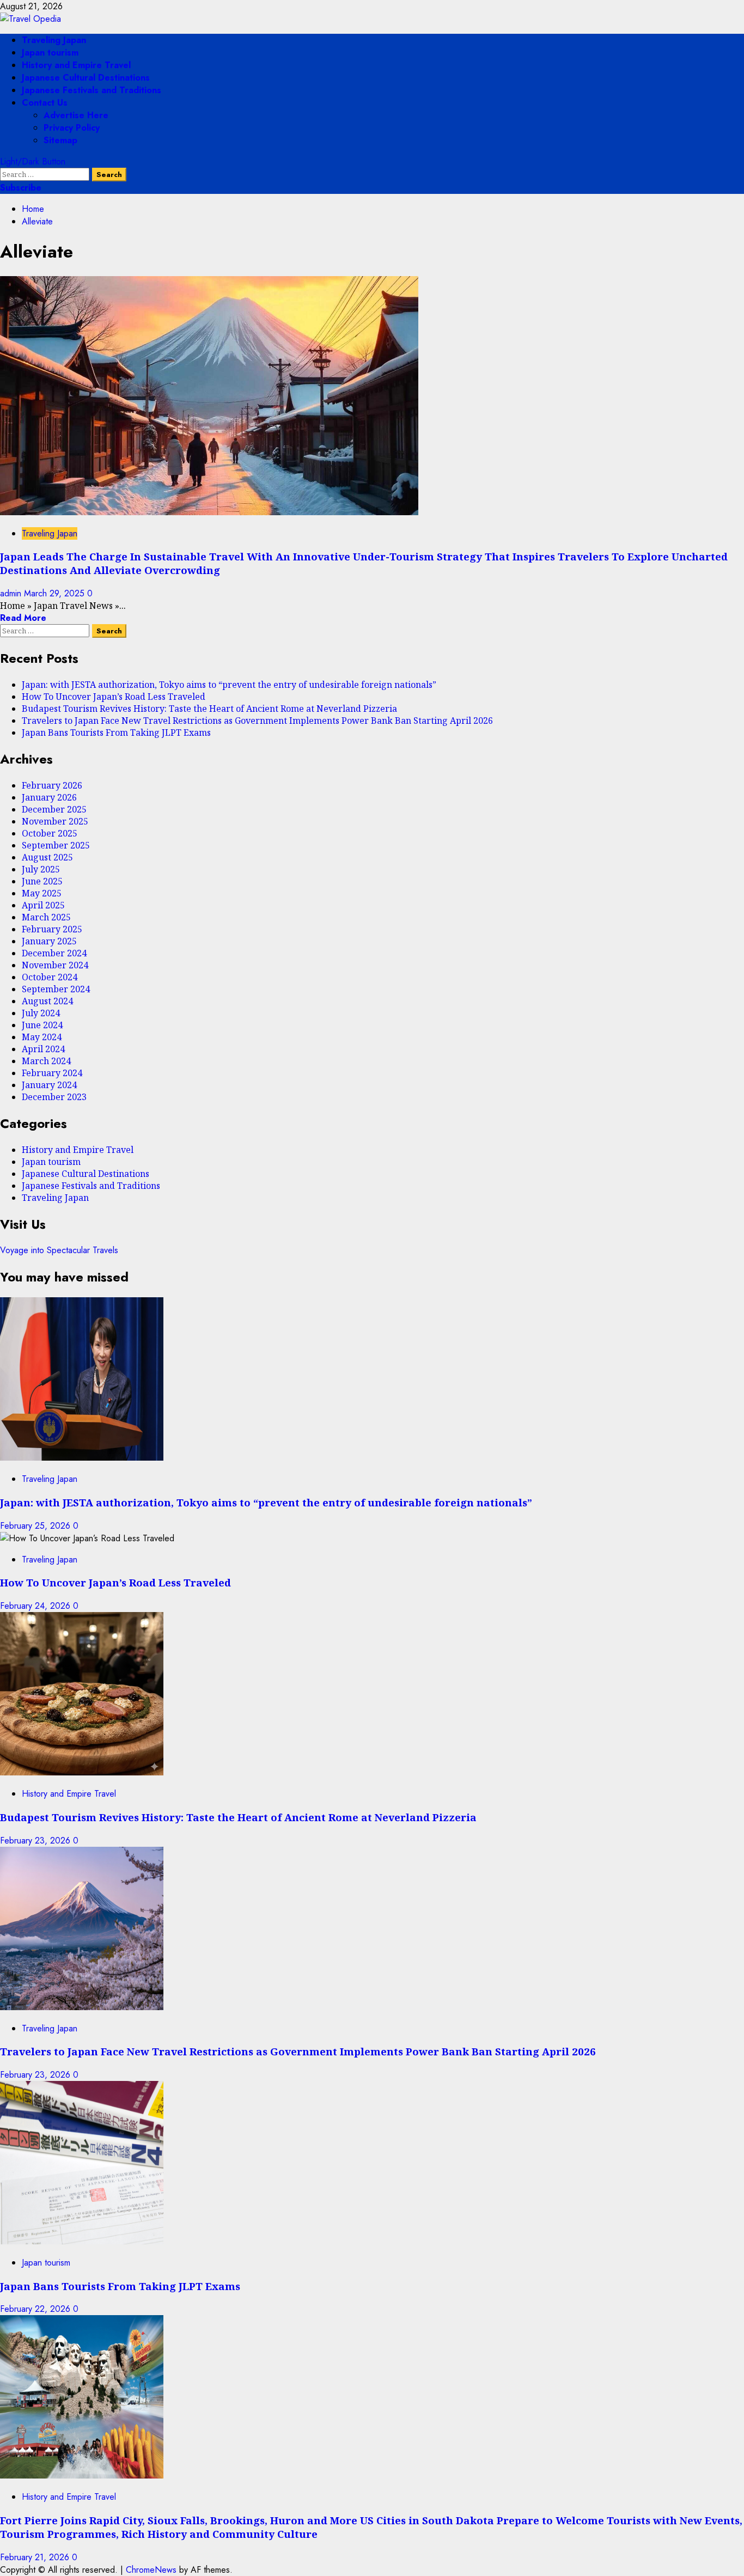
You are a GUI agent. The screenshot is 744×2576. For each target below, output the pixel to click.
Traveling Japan (54, 40)
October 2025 (50, 833)
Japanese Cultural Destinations (86, 78)
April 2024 (43, 1049)
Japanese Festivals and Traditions (92, 90)
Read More (23, 618)
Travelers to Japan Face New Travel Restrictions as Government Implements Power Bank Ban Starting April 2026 (257, 721)
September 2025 (56, 845)
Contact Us (45, 103)
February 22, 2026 (36, 2309)
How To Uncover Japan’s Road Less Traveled (114, 697)
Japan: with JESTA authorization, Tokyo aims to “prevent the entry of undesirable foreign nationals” (229, 685)
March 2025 (46, 917)
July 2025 (41, 869)
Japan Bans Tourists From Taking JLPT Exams (116, 732)
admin (12, 593)
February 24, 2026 (36, 1606)
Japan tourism (50, 53)
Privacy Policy (72, 128)
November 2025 (55, 821)
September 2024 (56, 989)
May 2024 (42, 1037)
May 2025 (42, 893)
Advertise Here (76, 115)
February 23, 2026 (36, 1841)
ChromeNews (151, 2570)
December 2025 (54, 809)
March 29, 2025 (56, 593)
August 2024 (47, 1001)
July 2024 (41, 1013)
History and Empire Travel (76, 65)
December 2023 (54, 1097)
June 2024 (42, 1025)
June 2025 (42, 881)
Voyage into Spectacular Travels (59, 1250)
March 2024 (46, 1061)
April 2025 (43, 905)
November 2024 (55, 965)
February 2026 (52, 785)
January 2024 (49, 1085)
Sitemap (60, 140)
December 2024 (54, 953)
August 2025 (47, 857)
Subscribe (21, 188)
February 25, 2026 (36, 1526)
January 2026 (49, 797)
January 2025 (49, 941)
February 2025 (52, 929)
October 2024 (50, 977)
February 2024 (52, 1073)
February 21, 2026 (36, 2557)
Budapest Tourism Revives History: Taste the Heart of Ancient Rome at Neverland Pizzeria (209, 709)
